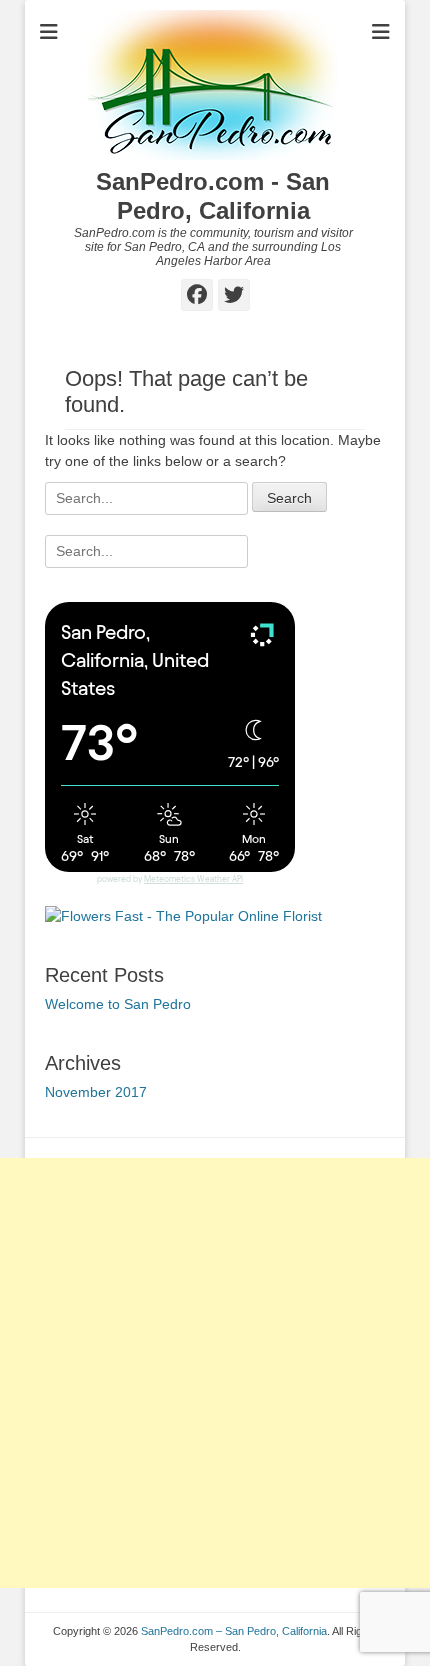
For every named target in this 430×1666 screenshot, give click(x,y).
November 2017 (96, 1092)
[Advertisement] (215, 1373)
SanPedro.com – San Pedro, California (234, 1631)
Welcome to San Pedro (118, 1004)
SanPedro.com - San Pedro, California (213, 196)
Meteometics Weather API (193, 879)
